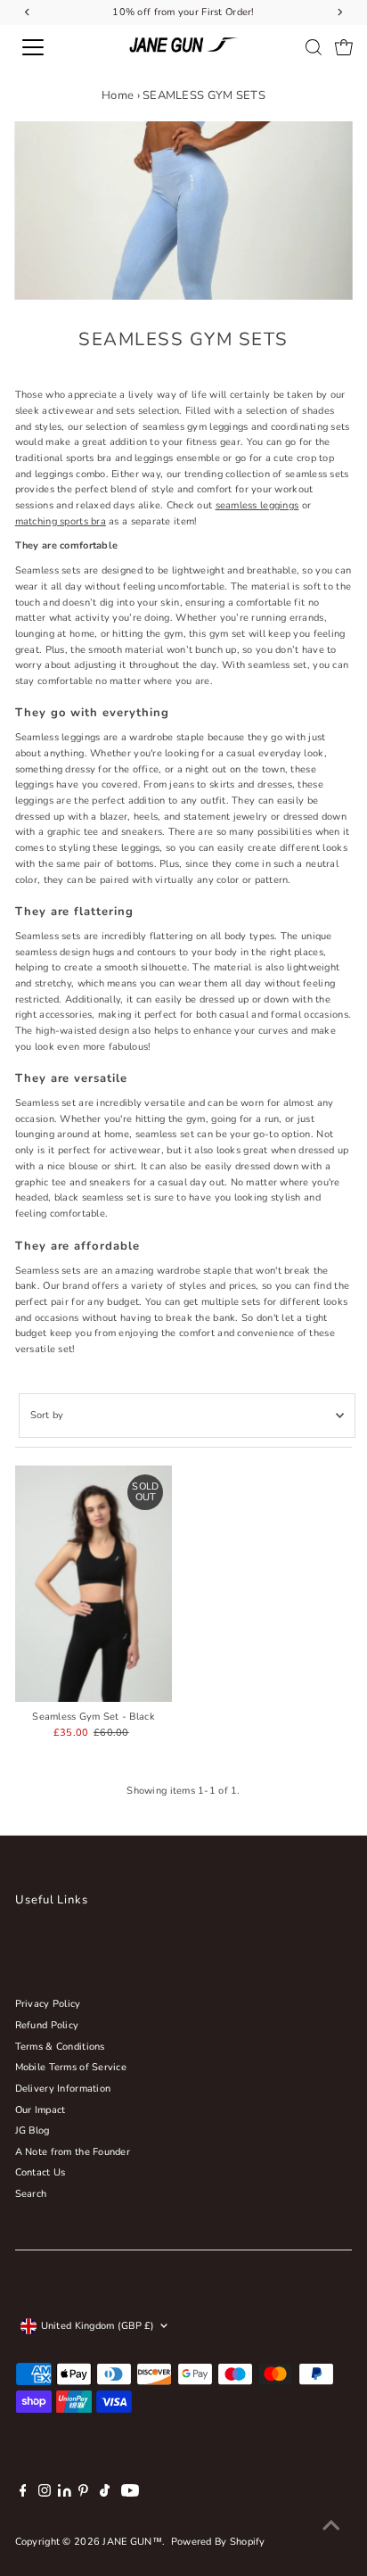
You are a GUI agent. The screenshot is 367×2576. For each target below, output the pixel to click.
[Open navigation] (51, 47)
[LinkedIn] (66, 2493)
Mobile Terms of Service (71, 2067)
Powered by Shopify (218, 2542)
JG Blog (33, 2130)
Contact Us (41, 2172)
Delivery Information (63, 2089)
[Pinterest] (83, 2494)
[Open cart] (344, 47)
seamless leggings (257, 505)
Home (118, 95)
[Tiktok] (105, 2494)
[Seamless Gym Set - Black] (94, 1584)
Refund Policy (47, 2025)
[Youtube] (130, 2494)
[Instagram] (45, 2494)
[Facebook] (23, 2494)
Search (31, 2194)
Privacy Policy (48, 2004)
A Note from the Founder (73, 2152)
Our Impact (41, 2110)
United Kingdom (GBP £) (98, 2326)
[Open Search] (314, 47)
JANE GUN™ (132, 2542)
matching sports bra (61, 521)
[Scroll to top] (331, 2527)
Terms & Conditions (60, 2047)
